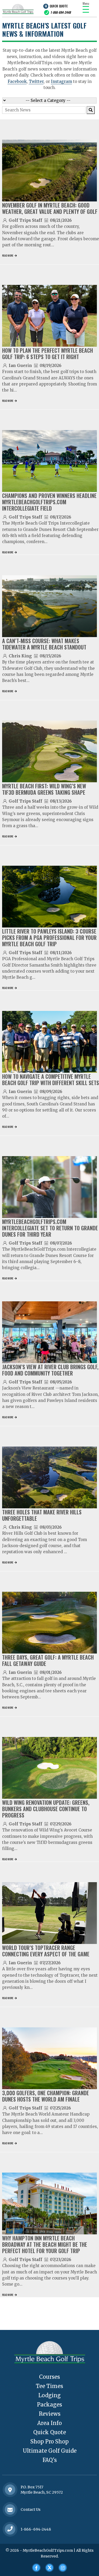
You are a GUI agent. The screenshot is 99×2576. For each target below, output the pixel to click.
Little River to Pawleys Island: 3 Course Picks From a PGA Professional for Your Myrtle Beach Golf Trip (49, 938)
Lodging (49, 2395)
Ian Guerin (20, 366)
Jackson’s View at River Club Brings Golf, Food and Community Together (50, 1370)
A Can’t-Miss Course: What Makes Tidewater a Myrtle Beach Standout (44, 644)
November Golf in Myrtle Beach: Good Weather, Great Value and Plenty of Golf (50, 208)
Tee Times (49, 2386)
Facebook (17, 81)
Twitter (36, 81)
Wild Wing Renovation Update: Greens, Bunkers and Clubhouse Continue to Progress (46, 1809)
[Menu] (86, 9)
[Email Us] (10, 2510)
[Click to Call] (10, 2529)
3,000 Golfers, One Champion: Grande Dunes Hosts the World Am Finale (46, 2096)
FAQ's (50, 2460)
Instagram (62, 81)
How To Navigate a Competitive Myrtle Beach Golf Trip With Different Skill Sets (51, 1080)
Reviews (50, 2414)
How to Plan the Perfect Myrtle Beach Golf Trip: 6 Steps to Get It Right (48, 354)
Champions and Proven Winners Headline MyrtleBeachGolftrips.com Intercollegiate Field (49, 502)
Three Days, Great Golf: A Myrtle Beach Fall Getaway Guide (48, 1660)
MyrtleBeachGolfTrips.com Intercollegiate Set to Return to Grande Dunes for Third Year (50, 1228)
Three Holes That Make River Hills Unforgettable (42, 1515)
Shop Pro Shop (49, 2441)
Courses (49, 2377)
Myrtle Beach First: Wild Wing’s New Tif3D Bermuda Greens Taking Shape (44, 789)
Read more (8, 255)
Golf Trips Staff (25, 220)
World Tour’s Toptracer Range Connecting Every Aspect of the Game (46, 1951)
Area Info (49, 2423)
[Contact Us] (10, 2490)
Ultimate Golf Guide (50, 2451)
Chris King (20, 656)
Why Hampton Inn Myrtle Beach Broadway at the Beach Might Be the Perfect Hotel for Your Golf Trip (45, 2244)
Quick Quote (59, 6)
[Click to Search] (91, 110)
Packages (49, 2405)
